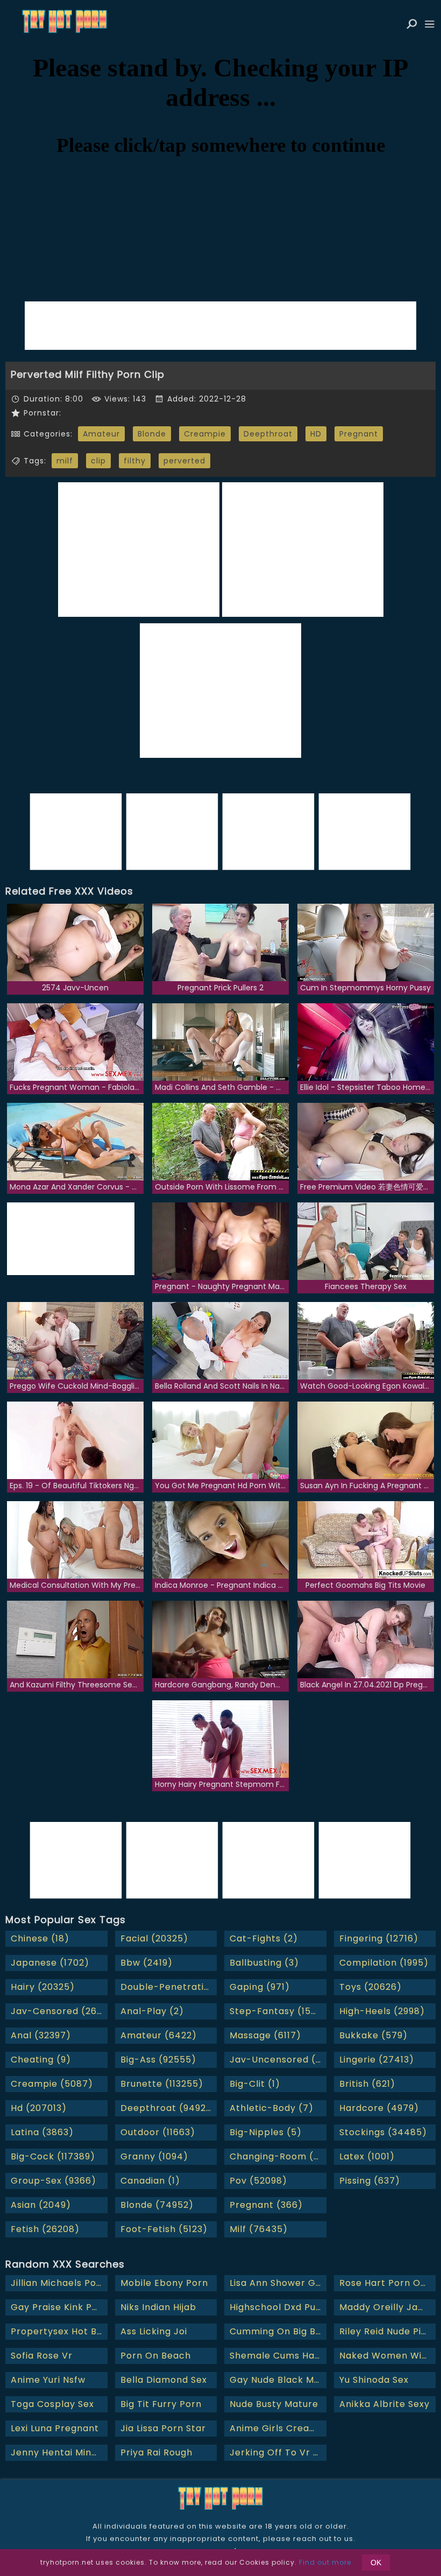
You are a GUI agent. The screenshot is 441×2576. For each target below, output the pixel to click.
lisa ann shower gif (276, 2283)
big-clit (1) (255, 2084)
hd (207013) (39, 2108)
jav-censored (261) (58, 2011)
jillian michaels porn (59, 2283)
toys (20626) (371, 1987)
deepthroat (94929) (168, 2108)
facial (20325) (154, 1938)
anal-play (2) (152, 2011)
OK (376, 2563)
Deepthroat (268, 434)
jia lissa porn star (163, 2428)
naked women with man (388, 2356)
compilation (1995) (384, 1963)
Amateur (101, 434)
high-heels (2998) (382, 2011)
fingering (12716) (379, 1938)
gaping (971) (260, 1987)
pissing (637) (370, 2181)
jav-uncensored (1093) (278, 2060)
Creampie (205, 434)
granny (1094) (154, 2156)
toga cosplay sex (52, 2404)
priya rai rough (157, 2452)
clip (98, 461)
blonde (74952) (157, 2205)
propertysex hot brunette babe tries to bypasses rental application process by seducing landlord (59, 2331)
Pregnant (359, 434)
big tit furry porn (161, 2404)
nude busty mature (274, 2404)
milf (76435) (259, 2229)
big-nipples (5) (266, 2132)
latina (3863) (42, 2132)
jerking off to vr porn (278, 2452)
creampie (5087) (52, 2084)
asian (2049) (41, 2205)
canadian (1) (150, 2181)
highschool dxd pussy (278, 2307)
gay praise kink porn (59, 2307)
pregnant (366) (266, 2205)
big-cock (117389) (53, 2156)
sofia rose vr (42, 2356)
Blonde (152, 434)
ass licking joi (154, 2331)
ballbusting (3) (264, 1963)
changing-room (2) (277, 2156)
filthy (135, 461)
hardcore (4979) (379, 2108)
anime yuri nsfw (48, 2380)
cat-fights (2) (264, 1938)
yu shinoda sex (374, 2380)
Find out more (325, 2562)
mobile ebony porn (164, 2283)
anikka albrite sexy (385, 2404)
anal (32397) (41, 2035)
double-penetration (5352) (169, 1987)
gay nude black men (278, 2380)
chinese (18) (40, 1938)
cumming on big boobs (278, 2331)
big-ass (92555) (158, 2060)
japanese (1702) (50, 1963)
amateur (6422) (159, 2035)
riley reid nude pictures (388, 2331)
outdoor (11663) (158, 2132)
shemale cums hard (277, 2356)
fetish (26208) (45, 2229)
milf (65, 461)
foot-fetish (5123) (164, 2229)
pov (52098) (258, 2181)
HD (316, 434)
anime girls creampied (278, 2428)
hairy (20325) (43, 1987)
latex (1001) (367, 2156)
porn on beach (156, 2356)
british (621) (367, 2084)
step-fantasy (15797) (278, 2011)
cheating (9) (41, 2060)
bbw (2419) (147, 1963)
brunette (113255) (162, 2084)
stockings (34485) (383, 2132)
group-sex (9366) (54, 2181)
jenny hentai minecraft (59, 2452)
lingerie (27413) (377, 2060)
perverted (184, 461)
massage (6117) (265, 2035)
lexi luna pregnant (55, 2428)
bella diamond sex (164, 2380)
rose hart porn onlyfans (388, 2283)
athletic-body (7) (272, 2108)
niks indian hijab (158, 2307)
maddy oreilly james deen (388, 2307)
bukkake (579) (374, 2035)
